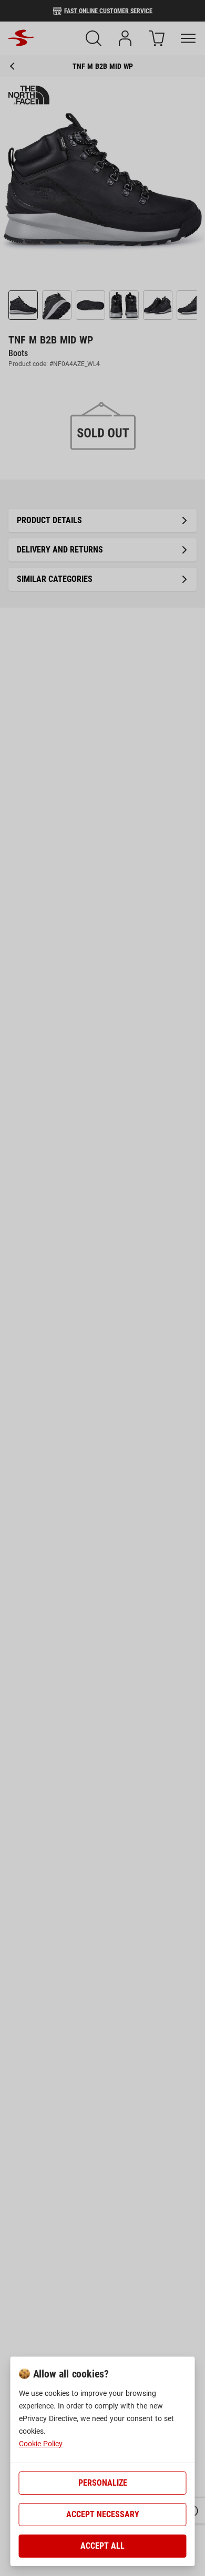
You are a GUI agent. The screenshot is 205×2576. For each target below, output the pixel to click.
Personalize (103, 2483)
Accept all (102, 2546)
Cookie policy (41, 2444)
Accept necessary (103, 2514)
